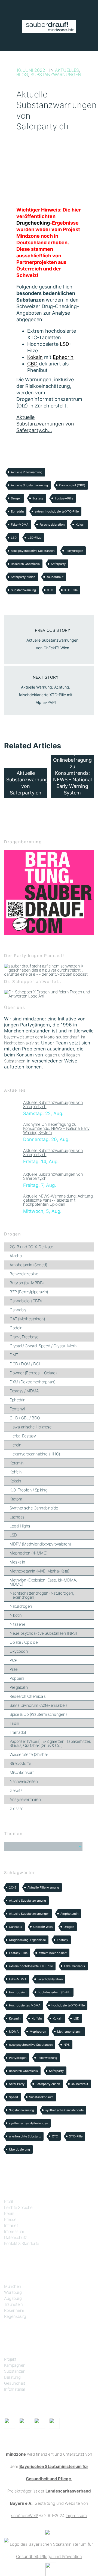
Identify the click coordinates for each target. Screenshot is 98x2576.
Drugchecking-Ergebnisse (27, 1940)
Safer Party (17, 2084)
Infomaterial (14, 2389)
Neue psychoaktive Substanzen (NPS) (43, 1633)
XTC (50, 590)
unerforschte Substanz (25, 2136)
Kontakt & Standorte (22, 2243)
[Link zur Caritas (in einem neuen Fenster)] (51, 2569)
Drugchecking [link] (33, 223)
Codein (16, 1328)
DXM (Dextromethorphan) (32, 1382)
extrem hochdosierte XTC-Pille (57, 511)
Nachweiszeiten (24, 1781)
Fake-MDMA (20, 525)
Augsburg (13, 2298)
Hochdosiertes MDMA (25, 2005)
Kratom (16, 1499)
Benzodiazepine (24, 1274)
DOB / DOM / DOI (25, 1364)
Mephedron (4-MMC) (29, 1553)
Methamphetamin (70, 2032)
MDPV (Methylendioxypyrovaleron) (40, 1544)
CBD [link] (32, 364)
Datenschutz (16, 2237)
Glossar (16, 1808)
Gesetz (16, 1790)
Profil (8, 2201)
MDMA (14, 2032)
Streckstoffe (20, 1763)
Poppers (17, 1678)
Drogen (16, 498)
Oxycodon (19, 1651)
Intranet (11, 2225)
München (13, 2286)
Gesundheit (14, 2383)
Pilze (14, 1669)
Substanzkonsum (41, 2097)
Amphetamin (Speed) (28, 1265)
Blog (22, 75)
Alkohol (16, 1256)
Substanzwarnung (23, 590)
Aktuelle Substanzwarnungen (29, 1914)
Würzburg (13, 2292)
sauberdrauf (55, 577)
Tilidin (14, 1723)
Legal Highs (20, 1526)
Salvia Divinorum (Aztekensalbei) (38, 1705)
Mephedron (38, 2032)
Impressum (14, 2231)
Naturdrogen (21, 1606)
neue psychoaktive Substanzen (33, 551)
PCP (13, 1660)
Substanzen (15, 2371)
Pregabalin (19, 1687)
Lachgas (17, 1517)
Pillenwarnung (47, 2058)
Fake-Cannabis (74, 1966)
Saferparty (58, 564)
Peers (9, 2213)
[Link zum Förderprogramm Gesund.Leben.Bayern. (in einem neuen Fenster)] (47, 2532)
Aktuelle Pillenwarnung (27, 472)
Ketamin (17, 1463)
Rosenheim (14, 2310)
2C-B (13, 1887)
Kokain (80, 525)
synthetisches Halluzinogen (28, 2123)
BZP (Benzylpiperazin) (29, 1292)
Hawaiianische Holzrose (30, 1427)
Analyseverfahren (25, 1799)
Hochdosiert (18, 1992)
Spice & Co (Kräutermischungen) (38, 1714)
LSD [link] (65, 344)
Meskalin (17, 1562)
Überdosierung (19, 2149)
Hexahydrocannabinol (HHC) (35, 1454)
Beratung (12, 2377)
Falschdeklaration (52, 525)
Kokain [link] (35, 357)
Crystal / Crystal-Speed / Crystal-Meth (43, 1346)
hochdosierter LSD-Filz (54, 1992)
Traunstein (13, 2304)
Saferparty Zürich (23, 577)
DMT (14, 1355)
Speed (13, 2097)
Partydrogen (74, 551)
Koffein (16, 1472)
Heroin (15, 1445)
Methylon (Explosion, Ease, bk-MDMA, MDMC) (43, 1582)
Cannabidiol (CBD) (72, 485)
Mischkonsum (22, 1772)
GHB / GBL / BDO (25, 1418)
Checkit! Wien (43, 1927)
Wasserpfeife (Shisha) (29, 1754)
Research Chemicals (25, 564)
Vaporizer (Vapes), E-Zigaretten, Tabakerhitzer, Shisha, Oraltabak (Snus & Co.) (50, 1743)
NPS (67, 2045)
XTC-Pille (71, 590)
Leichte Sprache (18, 2207)
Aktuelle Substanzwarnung (29, 485)
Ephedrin (17, 511)
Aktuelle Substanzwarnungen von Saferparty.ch (53, 1104)
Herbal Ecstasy (23, 1436)
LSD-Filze (35, 538)
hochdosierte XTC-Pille (68, 2005)
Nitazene (17, 1624)
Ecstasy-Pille (64, 498)
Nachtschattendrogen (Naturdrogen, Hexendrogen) (42, 1595)
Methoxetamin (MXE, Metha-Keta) (39, 1571)
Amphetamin (69, 1914)
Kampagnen (15, 2365)
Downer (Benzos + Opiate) (33, 1373)
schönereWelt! (25, 2516)
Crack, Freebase (24, 1337)
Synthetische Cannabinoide (34, 1508)
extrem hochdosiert (53, 1953)
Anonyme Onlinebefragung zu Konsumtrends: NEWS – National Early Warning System (56, 1128)
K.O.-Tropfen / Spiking (28, 1490)
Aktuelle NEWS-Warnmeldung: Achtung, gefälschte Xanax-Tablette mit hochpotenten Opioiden (58, 1200)
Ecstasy (38, 498)
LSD (14, 538)
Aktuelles (67, 70)
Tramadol (18, 1732)
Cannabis (18, 1310)
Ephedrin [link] (63, 357)
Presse (10, 2219)
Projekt (10, 2359)
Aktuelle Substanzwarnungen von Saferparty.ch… (45, 424)
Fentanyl (17, 1409)
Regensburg (15, 2316)
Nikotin (16, 1615)
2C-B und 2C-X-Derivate (31, 1247)
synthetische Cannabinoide (64, 2110)
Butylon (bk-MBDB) (27, 1283)
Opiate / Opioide (24, 1642)
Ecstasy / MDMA (24, 1391)
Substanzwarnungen (56, 75)
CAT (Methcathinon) (27, 1319)
